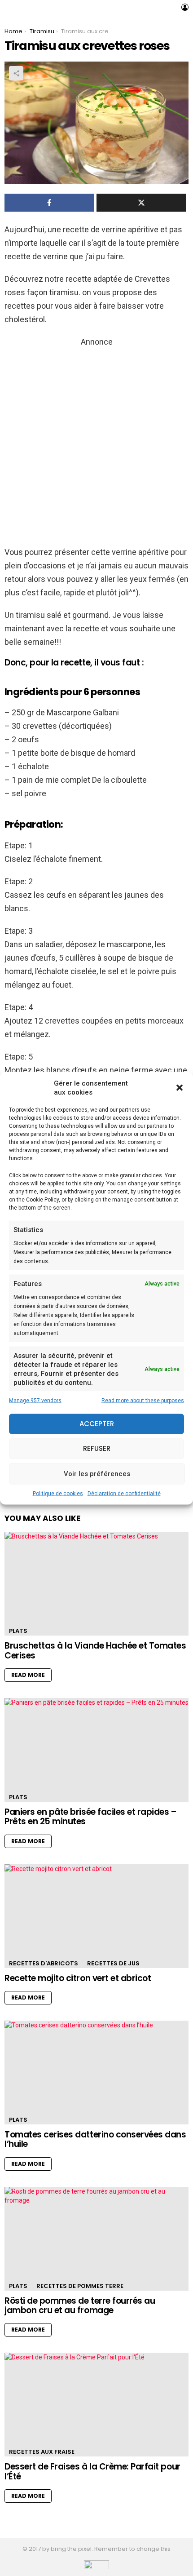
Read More (28, 1675)
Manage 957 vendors (35, 1400)
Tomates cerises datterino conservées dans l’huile (95, 2139)
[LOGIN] (185, 7)
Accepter (97, 1424)
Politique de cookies (58, 1493)
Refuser (97, 1448)
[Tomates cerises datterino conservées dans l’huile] (96, 2073)
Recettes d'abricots (44, 1963)
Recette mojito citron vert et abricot (78, 1978)
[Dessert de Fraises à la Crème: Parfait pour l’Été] (96, 2405)
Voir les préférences (97, 1474)
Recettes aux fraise (42, 2452)
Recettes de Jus (113, 1963)
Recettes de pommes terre (80, 2286)
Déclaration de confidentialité (124, 1493)
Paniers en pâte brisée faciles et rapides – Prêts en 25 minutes (91, 1817)
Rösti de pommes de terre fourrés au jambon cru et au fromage (80, 2306)
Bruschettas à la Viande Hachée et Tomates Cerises (95, 1650)
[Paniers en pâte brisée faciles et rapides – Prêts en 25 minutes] (96, 1750)
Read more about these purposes (143, 1400)
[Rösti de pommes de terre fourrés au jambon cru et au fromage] (96, 2239)
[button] (180, 1087)
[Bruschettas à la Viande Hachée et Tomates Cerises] (96, 1584)
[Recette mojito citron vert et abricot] (96, 1916)
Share (16, 73)
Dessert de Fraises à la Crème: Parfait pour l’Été (92, 2471)
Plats (18, 1631)
